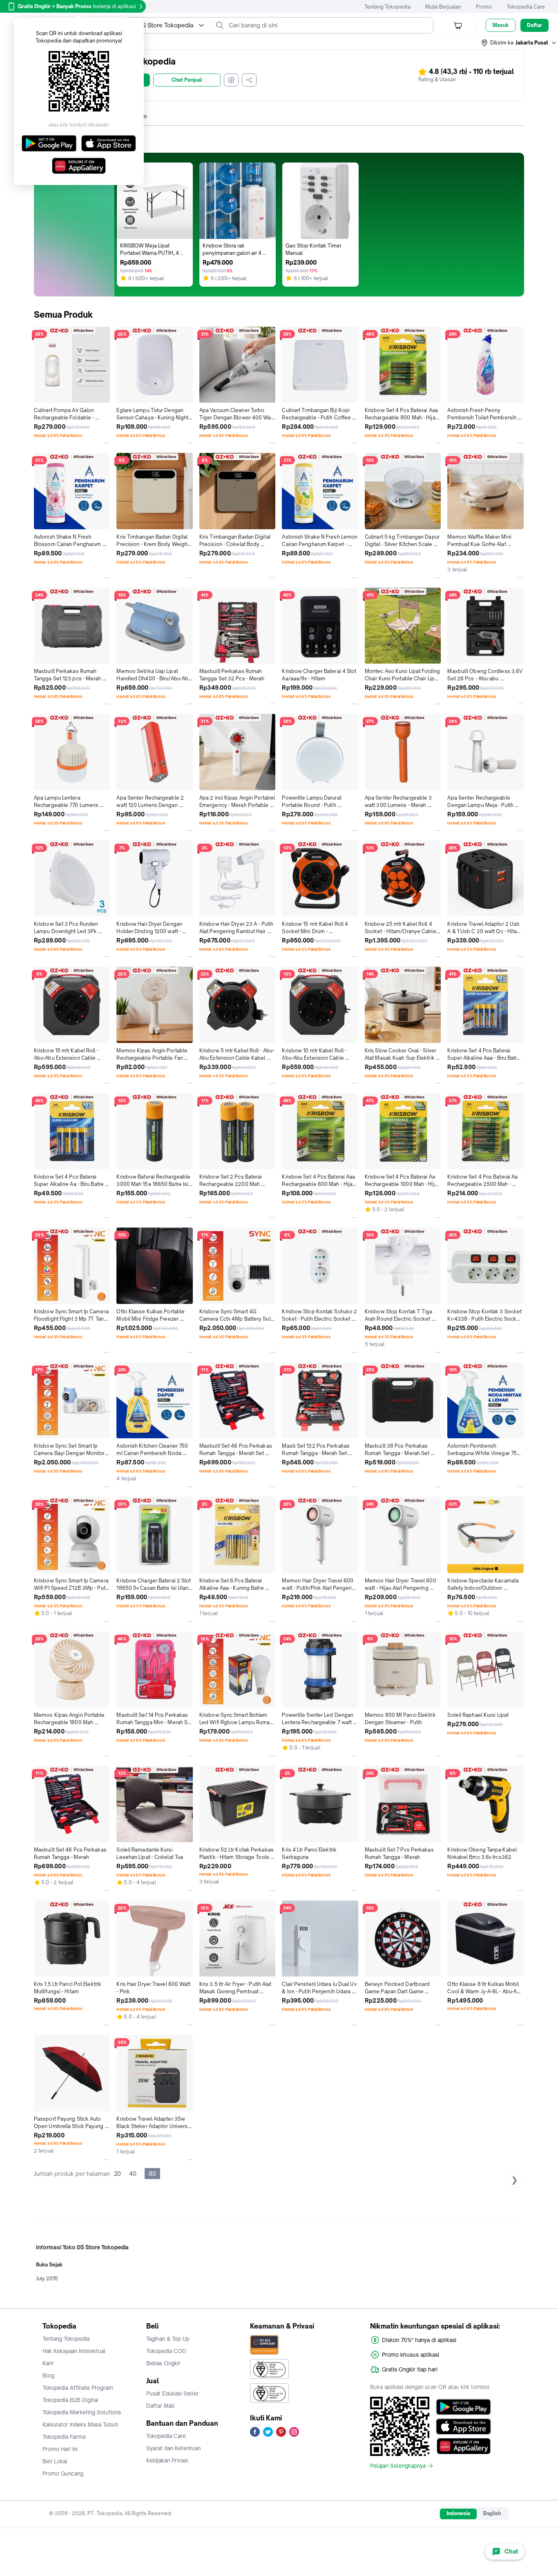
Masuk (501, 25)
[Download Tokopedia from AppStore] (463, 2427)
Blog (48, 2375)
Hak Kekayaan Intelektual (74, 2351)
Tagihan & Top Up (168, 2339)
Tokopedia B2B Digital (70, 2400)
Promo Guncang (63, 2473)
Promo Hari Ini (60, 2449)
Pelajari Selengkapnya (398, 2466)
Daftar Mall (161, 2406)
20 (117, 2174)
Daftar (535, 25)
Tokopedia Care (526, 7)
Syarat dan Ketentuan (173, 2448)
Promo (484, 7)
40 (133, 2174)
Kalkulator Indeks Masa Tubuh (80, 2424)
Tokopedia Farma (64, 2437)
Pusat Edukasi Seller (173, 2393)
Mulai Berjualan (443, 7)
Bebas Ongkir (163, 2363)
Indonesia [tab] (458, 2513)
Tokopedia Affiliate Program (78, 2388)
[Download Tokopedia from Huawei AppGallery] (463, 2446)
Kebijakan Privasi (167, 2460)
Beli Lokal (55, 2461)
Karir (48, 2363)
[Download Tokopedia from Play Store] (463, 2407)
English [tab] (492, 2513)
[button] (519, 43)
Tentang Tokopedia (387, 7)
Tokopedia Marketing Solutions (82, 2412)
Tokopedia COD (166, 2351)
